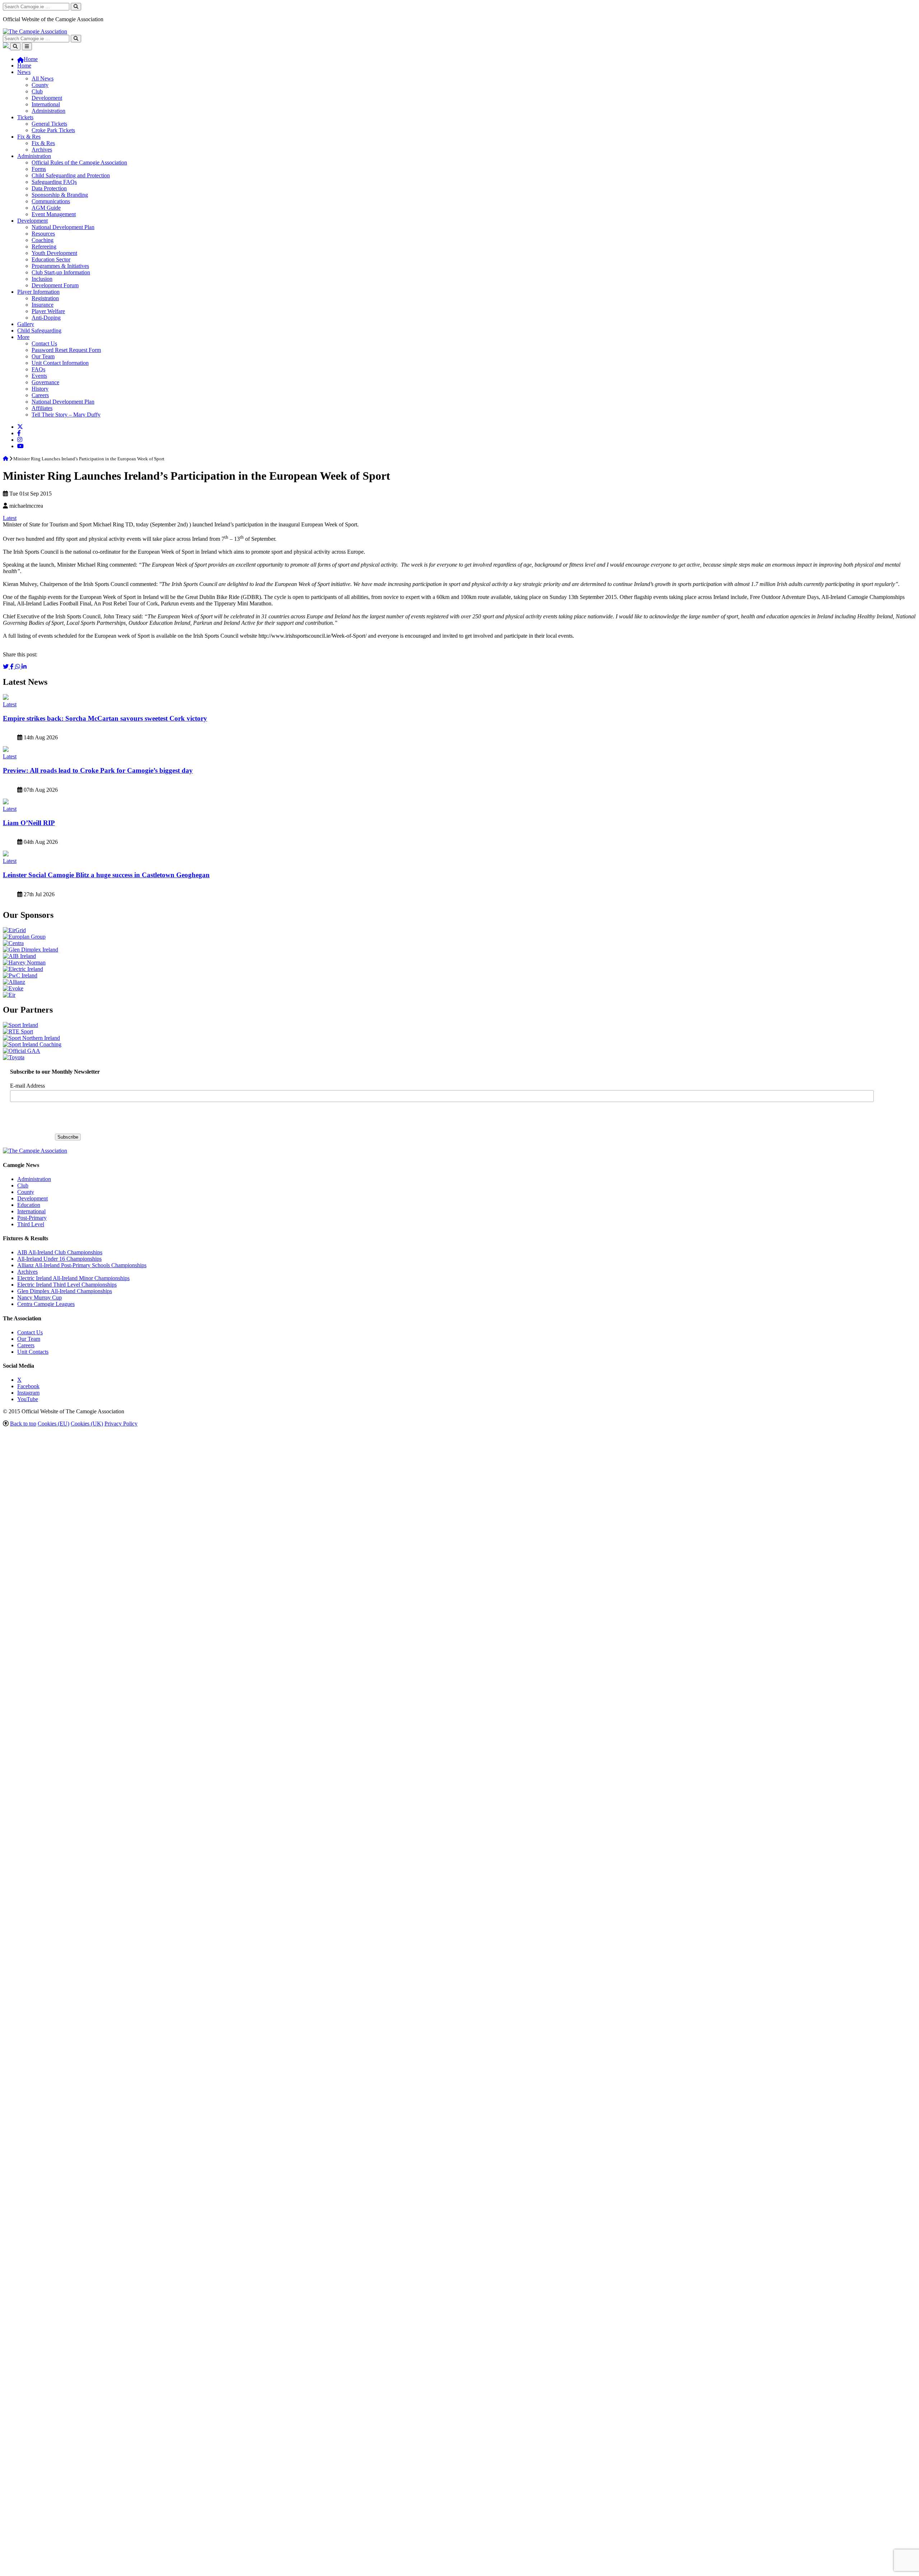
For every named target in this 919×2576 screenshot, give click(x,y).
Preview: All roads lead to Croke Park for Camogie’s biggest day (98, 770)
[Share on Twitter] (6, 667)
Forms (39, 169)
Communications (51, 201)
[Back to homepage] (35, 31)
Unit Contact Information (60, 363)
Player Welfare (48, 311)
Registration (45, 298)
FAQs (38, 369)
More (23, 337)
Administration (48, 111)
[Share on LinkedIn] (24, 667)
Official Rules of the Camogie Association (79, 162)
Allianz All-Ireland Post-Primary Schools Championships (82, 1265)
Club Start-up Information (61, 272)
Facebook (28, 1386)
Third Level (31, 1224)
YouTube (28, 1399)
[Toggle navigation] (27, 47)
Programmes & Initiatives (60, 266)
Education (29, 1205)
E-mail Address (27, 1086)
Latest (10, 518)
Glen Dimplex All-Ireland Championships (65, 1291)
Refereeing (44, 247)
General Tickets (49, 124)
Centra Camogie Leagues (46, 1304)
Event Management (54, 214)
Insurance (43, 305)
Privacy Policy (121, 1424)
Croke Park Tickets (53, 130)
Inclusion (42, 279)
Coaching (43, 240)
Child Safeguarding (39, 331)
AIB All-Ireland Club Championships (60, 1252)
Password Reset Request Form (66, 350)
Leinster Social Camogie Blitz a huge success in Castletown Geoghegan (106, 875)
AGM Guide (46, 208)
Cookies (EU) (53, 1424)
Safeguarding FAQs (54, 182)
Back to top (23, 1424)
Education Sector (51, 259)
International (46, 104)
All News (43, 78)
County (40, 85)
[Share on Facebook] (13, 667)
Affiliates (42, 408)
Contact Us (44, 343)
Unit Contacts (33, 1352)
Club (37, 91)
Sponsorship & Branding (60, 195)
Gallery (26, 324)
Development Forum (55, 285)
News (24, 72)
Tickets (25, 117)
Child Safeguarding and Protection (71, 175)
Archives (42, 150)
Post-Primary (32, 1218)
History (40, 389)
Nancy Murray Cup (39, 1298)
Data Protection (49, 188)
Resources (43, 234)
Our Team (43, 356)
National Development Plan (63, 227)
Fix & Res (29, 137)
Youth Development (54, 253)
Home (24, 66)
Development (47, 98)
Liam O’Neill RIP (29, 823)
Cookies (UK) (87, 1424)
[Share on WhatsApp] (18, 667)
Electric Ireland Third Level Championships (67, 1285)
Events (39, 376)
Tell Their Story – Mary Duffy (66, 415)
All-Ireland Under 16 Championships (59, 1259)
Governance (45, 382)
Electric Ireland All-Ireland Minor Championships (73, 1278)
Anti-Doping (46, 318)
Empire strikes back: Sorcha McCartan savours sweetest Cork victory (105, 718)
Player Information (38, 292)
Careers (40, 395)
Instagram (28, 1393)
